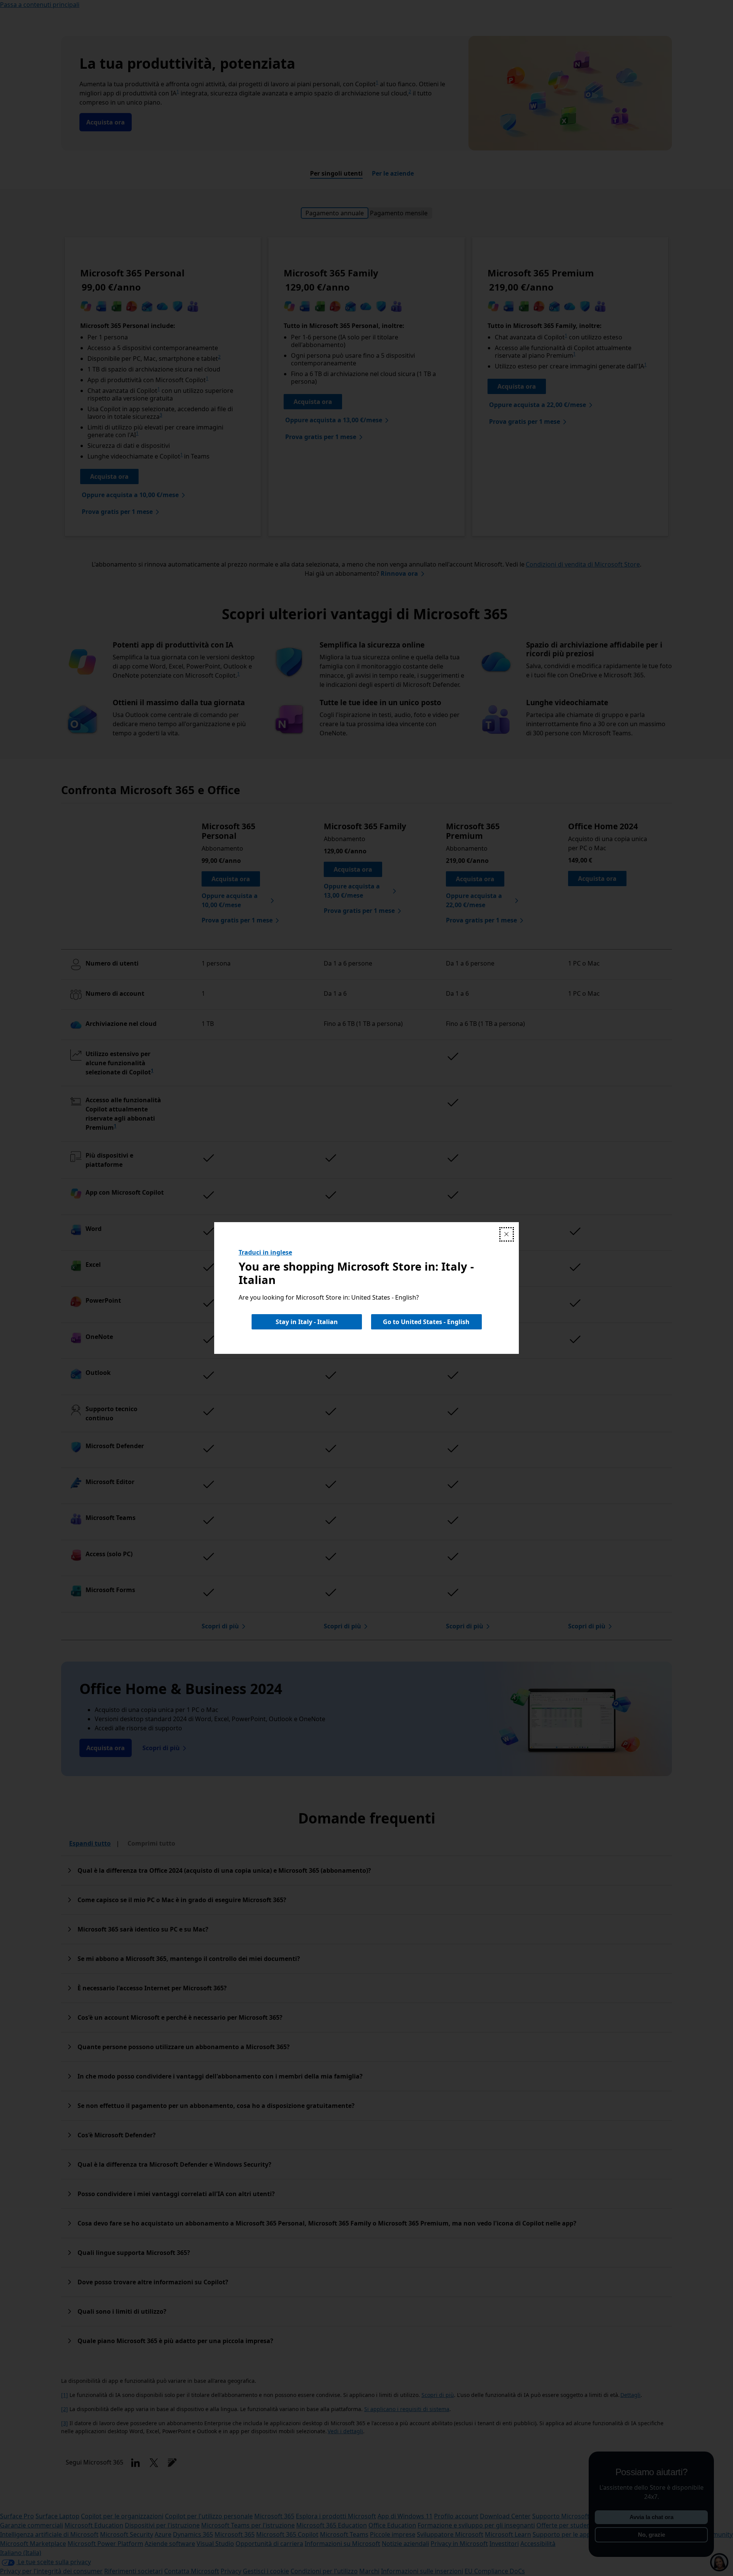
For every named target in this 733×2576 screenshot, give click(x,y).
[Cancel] (507, 1234)
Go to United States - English (426, 1322)
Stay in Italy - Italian (307, 1322)
